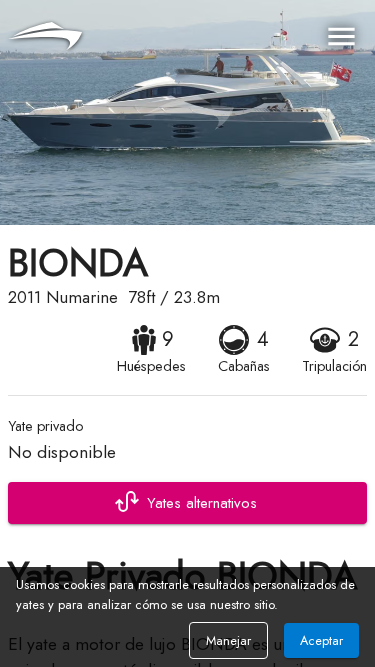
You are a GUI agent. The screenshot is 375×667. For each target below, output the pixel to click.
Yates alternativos (202, 503)
